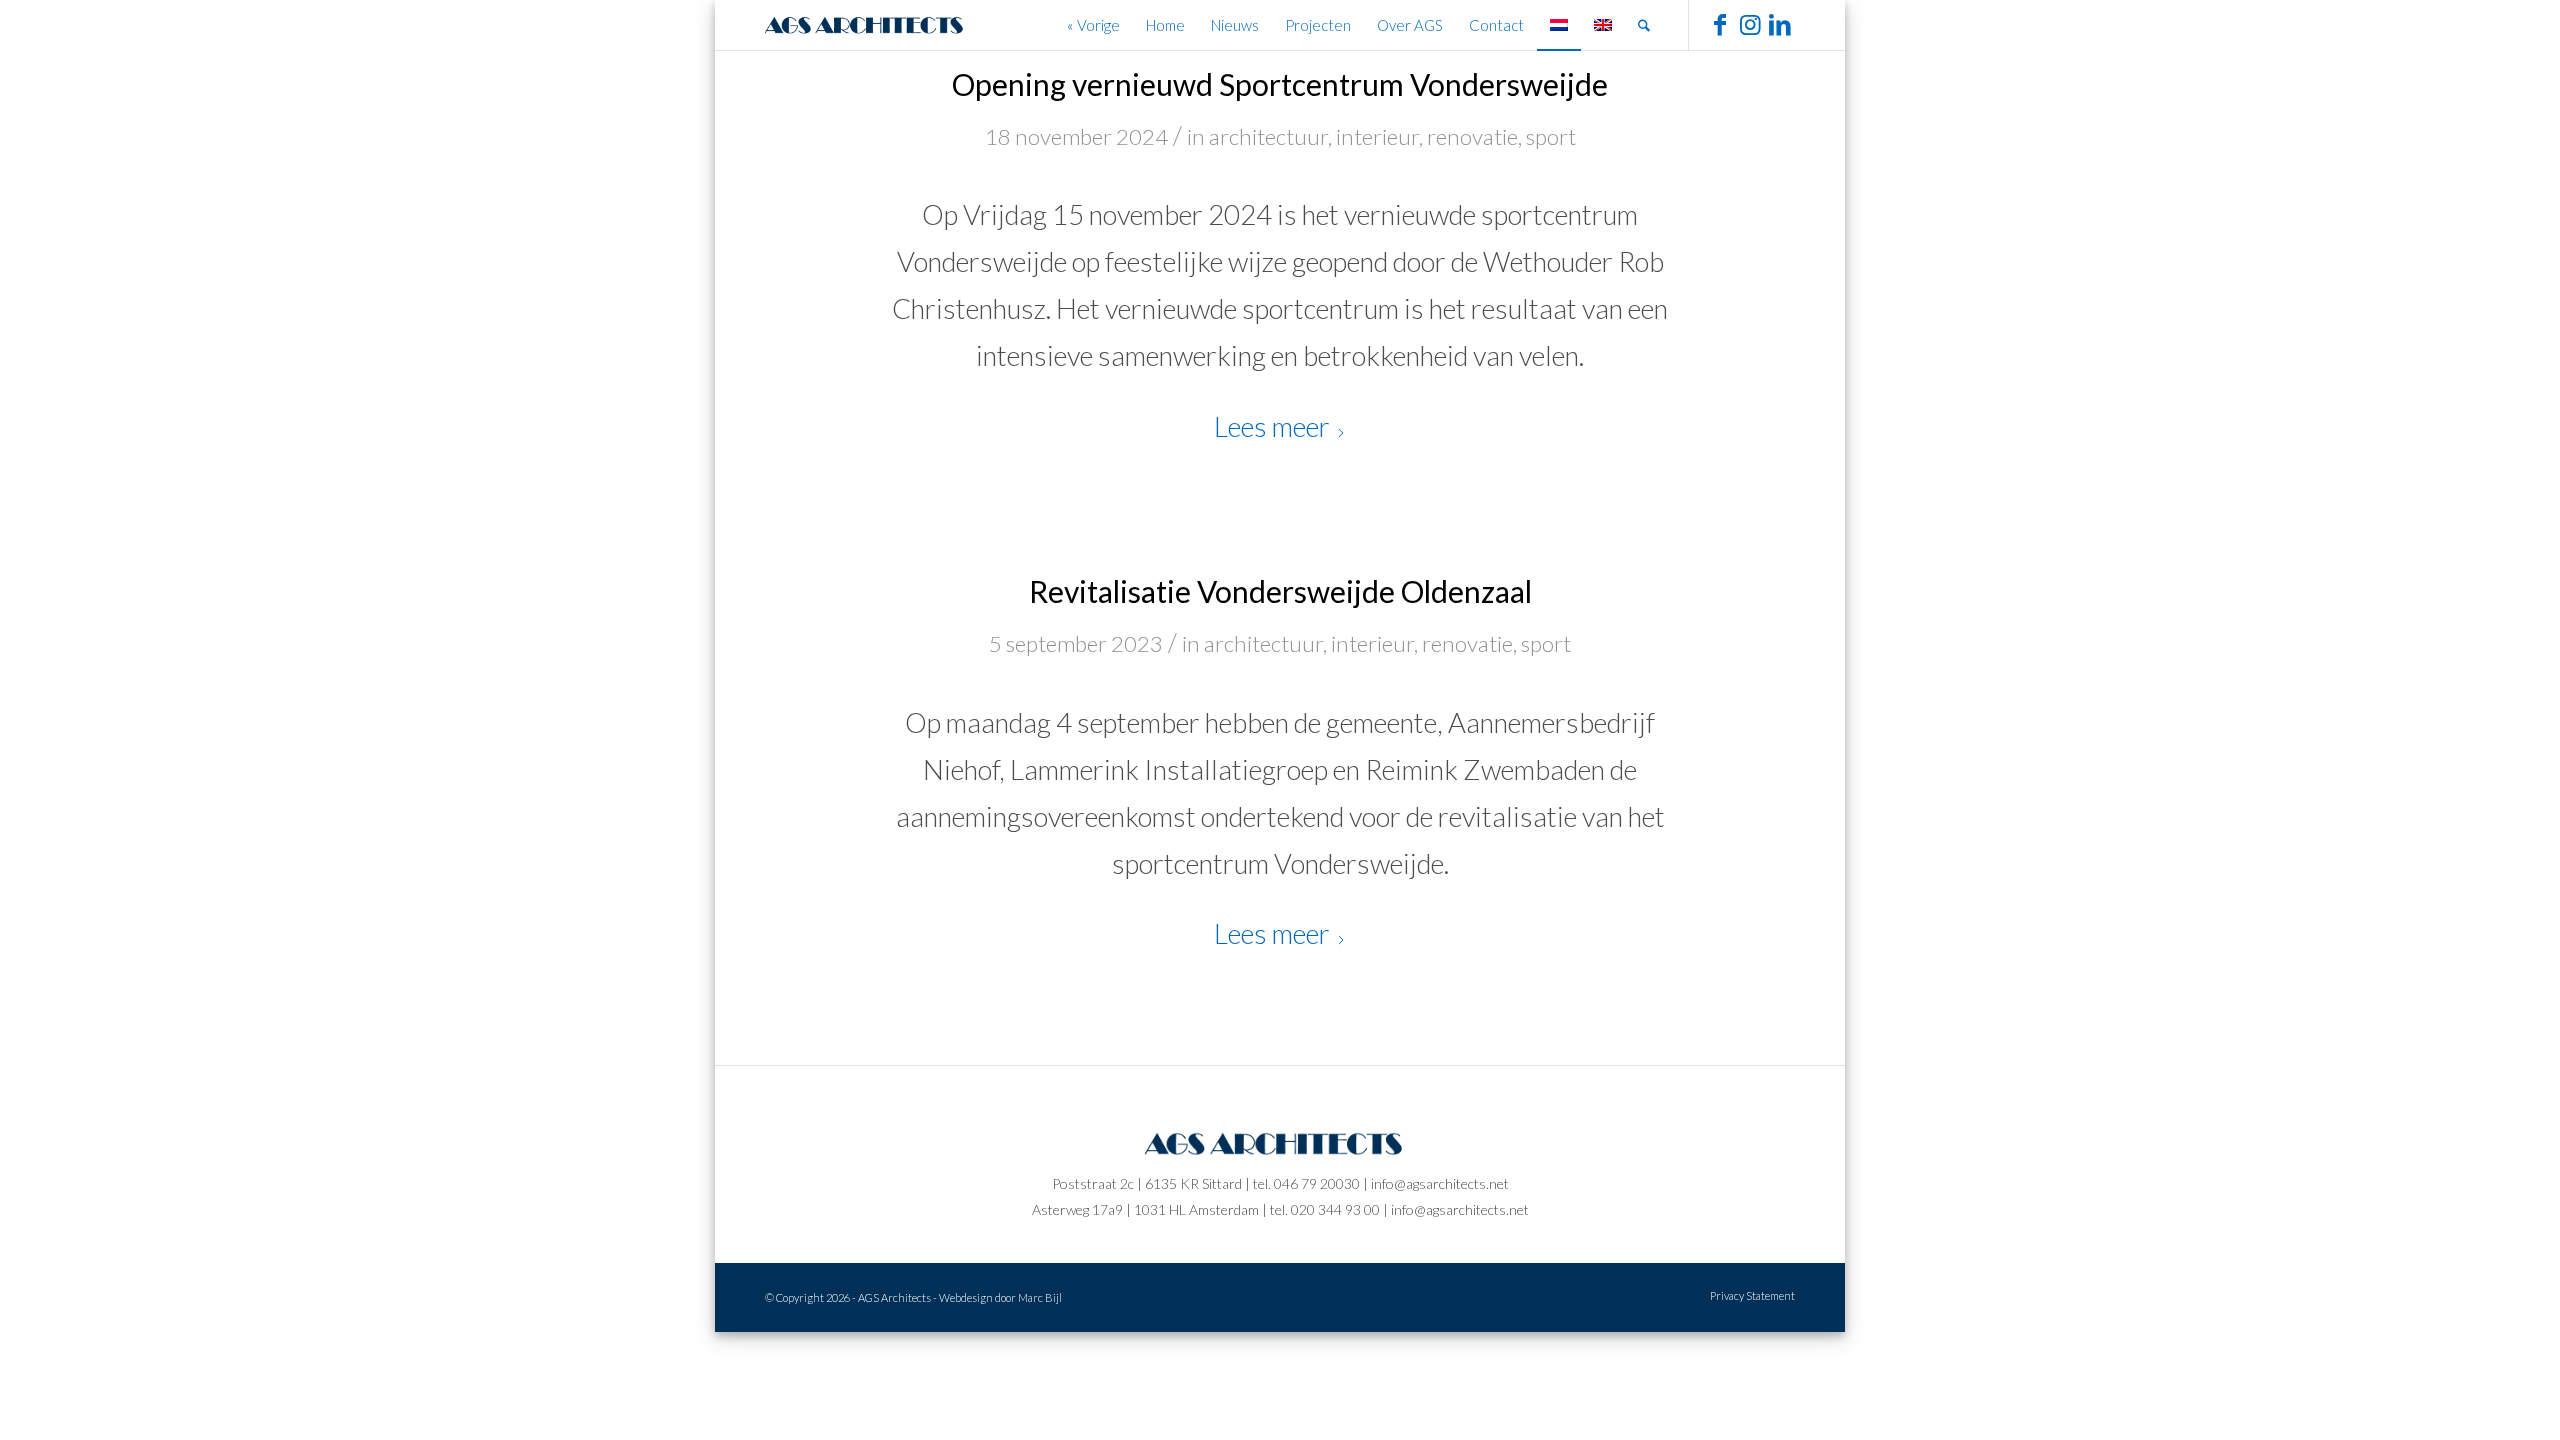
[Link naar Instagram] (1750, 24)
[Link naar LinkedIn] (1780, 24)
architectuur (1268, 136)
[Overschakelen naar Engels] (1603, 25)
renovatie (1472, 136)
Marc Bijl (1040, 1297)
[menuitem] (1093, 25)
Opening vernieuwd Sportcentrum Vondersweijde (1280, 84)
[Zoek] (1644, 25)
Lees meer (1272, 426)
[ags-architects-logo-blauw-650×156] (869, 25)
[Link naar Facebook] (1720, 24)
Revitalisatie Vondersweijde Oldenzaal (1280, 591)
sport (1551, 136)
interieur (1377, 136)
